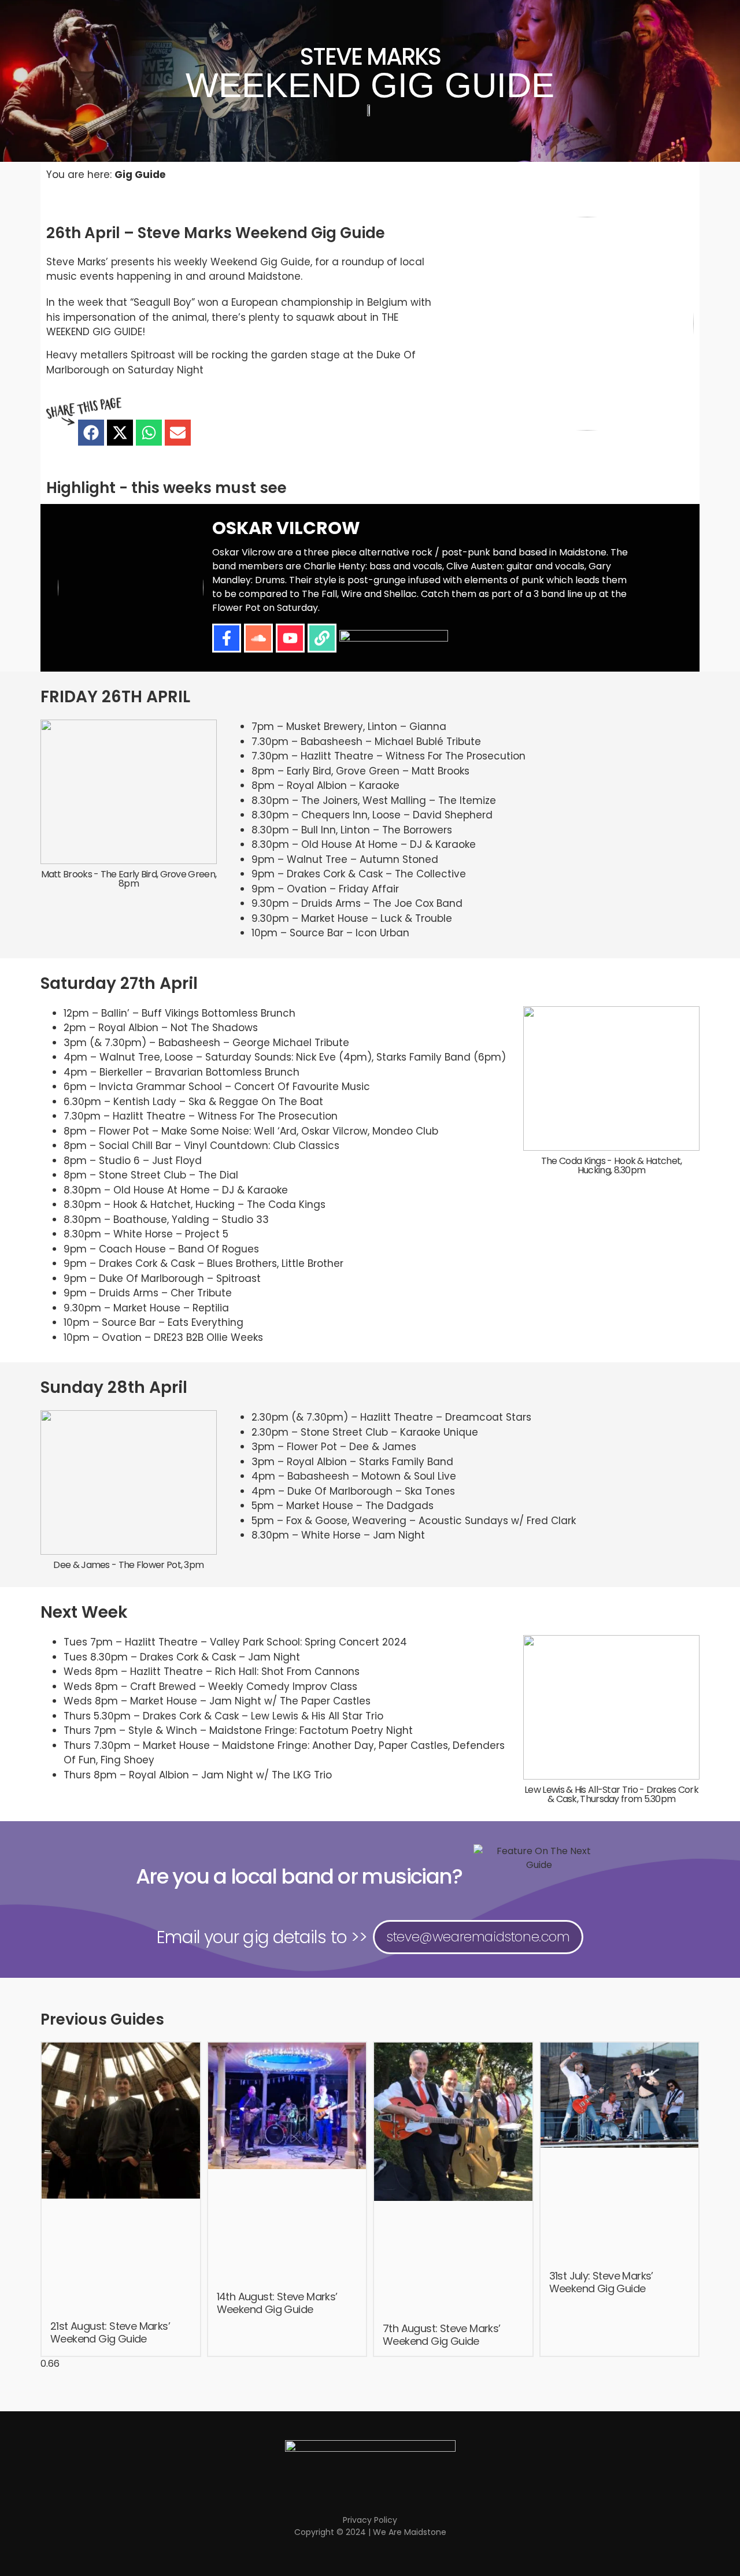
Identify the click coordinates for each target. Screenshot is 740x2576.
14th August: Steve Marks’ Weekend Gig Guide (277, 2303)
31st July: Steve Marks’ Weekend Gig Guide (601, 2282)
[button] (91, 433)
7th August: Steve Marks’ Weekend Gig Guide (442, 2335)
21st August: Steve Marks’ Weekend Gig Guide (110, 2332)
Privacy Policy (370, 2520)
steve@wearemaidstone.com (478, 1937)
